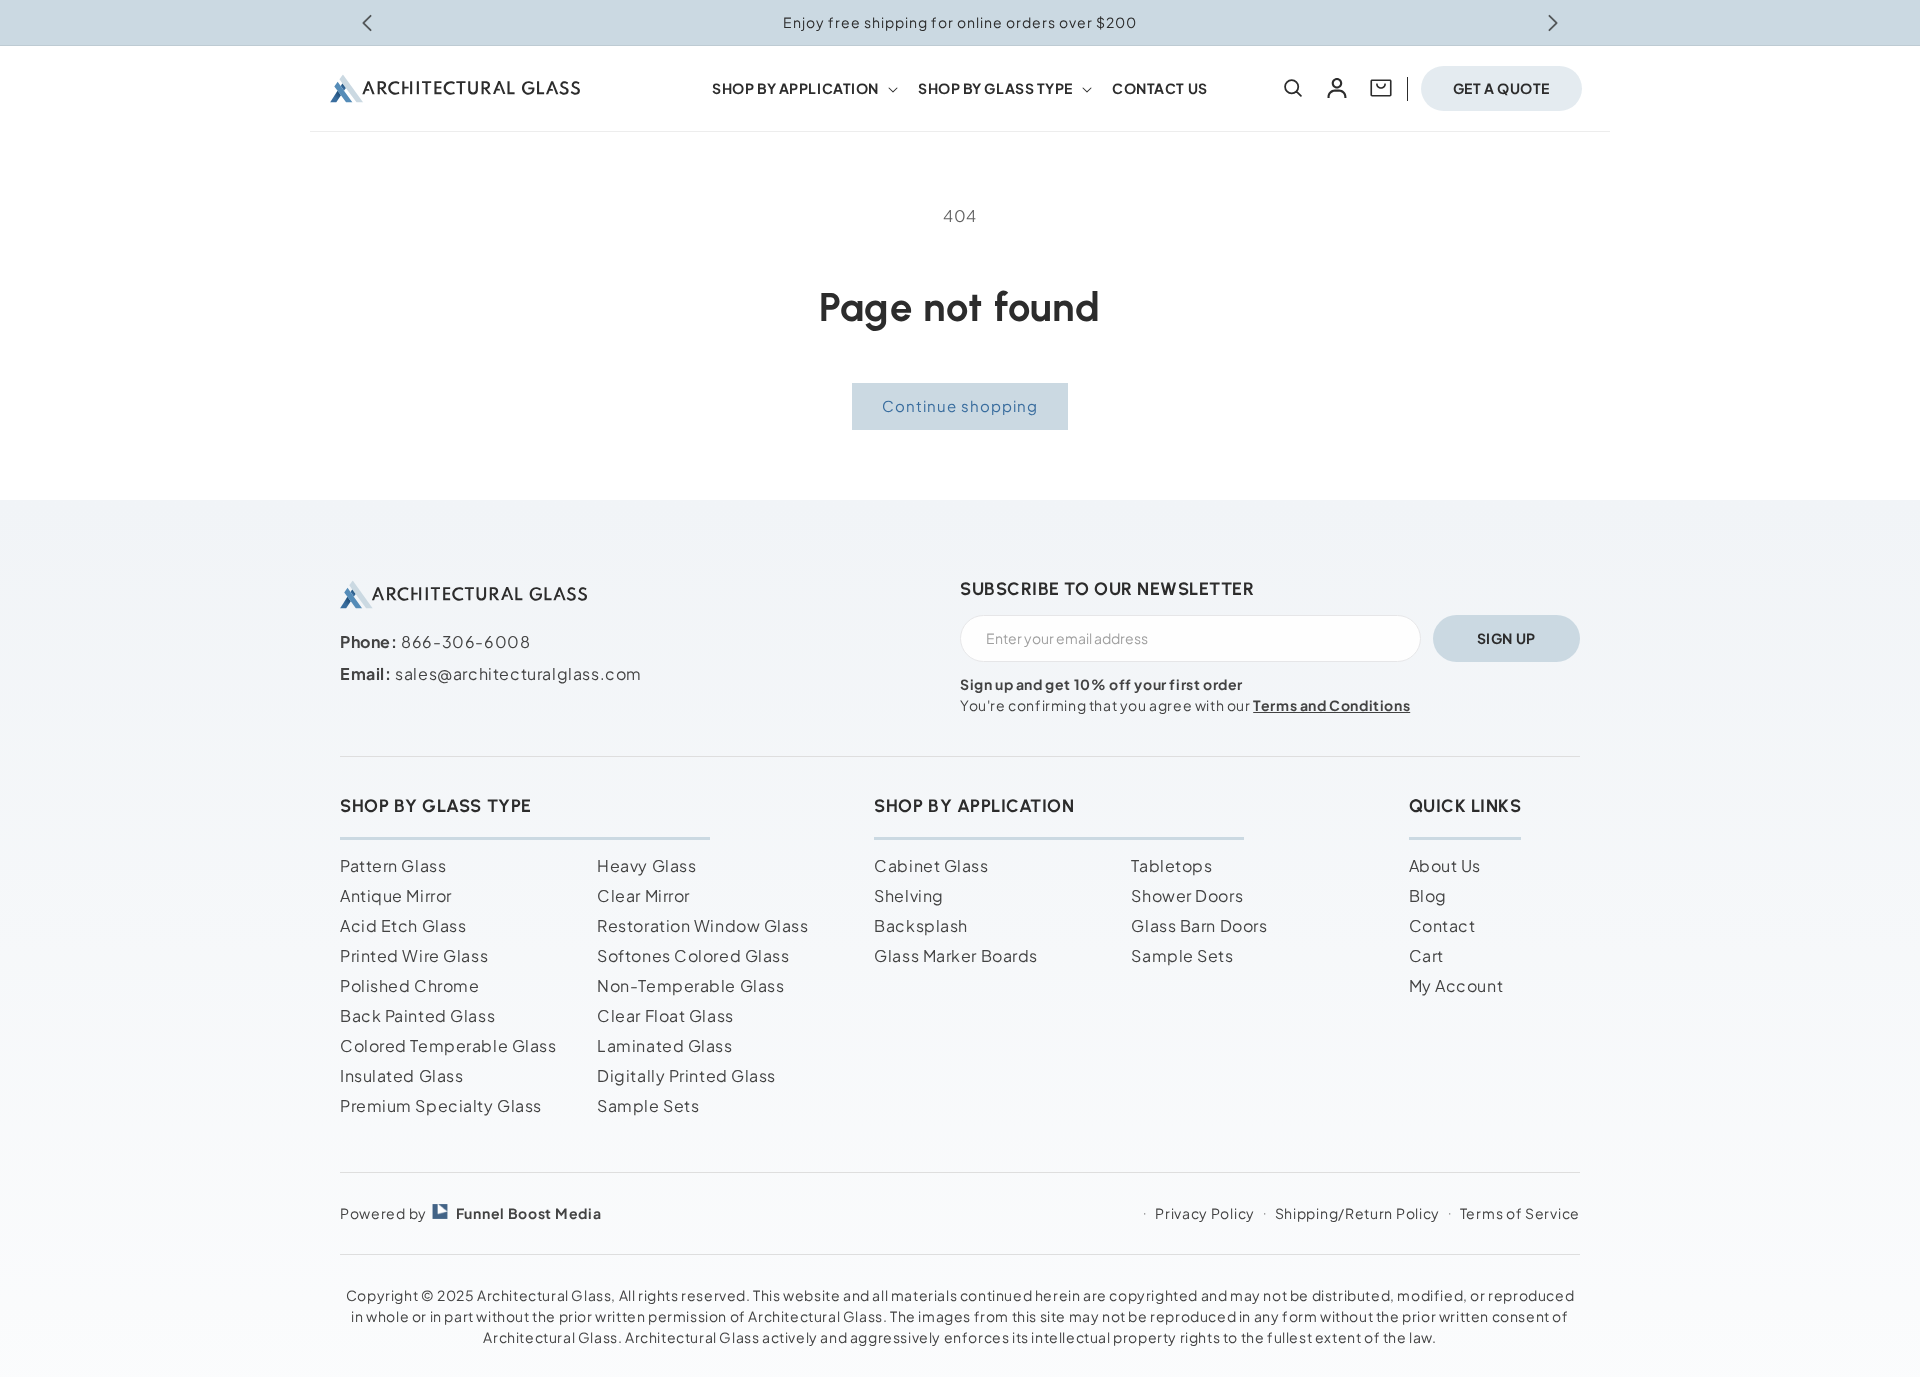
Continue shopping (960, 405)
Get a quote (1501, 88)
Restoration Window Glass (702, 925)
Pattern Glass (393, 865)
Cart (1426, 955)
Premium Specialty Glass (441, 1105)
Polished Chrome (409, 985)
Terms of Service (1520, 1213)
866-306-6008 (465, 641)
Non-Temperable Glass (690, 985)
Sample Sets (648, 1105)
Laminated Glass (664, 1045)
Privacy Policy (1205, 1213)
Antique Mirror (396, 895)
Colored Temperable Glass (448, 1045)
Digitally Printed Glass (686, 1075)
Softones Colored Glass (693, 955)
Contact (1442, 925)
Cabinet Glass (931, 865)
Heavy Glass (646, 865)
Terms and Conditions (1331, 705)
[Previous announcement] (367, 23)
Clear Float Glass (665, 1015)
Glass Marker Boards (956, 955)
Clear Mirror (643, 895)
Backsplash (921, 925)
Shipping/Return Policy (1357, 1213)
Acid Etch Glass (403, 925)
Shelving (908, 895)
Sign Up (1506, 638)
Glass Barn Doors (1199, 925)
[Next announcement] (1553, 23)
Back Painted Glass (417, 1015)
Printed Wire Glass (414, 955)
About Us (1445, 865)
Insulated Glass (401, 1075)
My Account (1456, 985)
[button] (803, 88)
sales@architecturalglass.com (518, 673)
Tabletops (1171, 865)
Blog (1428, 895)
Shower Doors (1187, 895)
